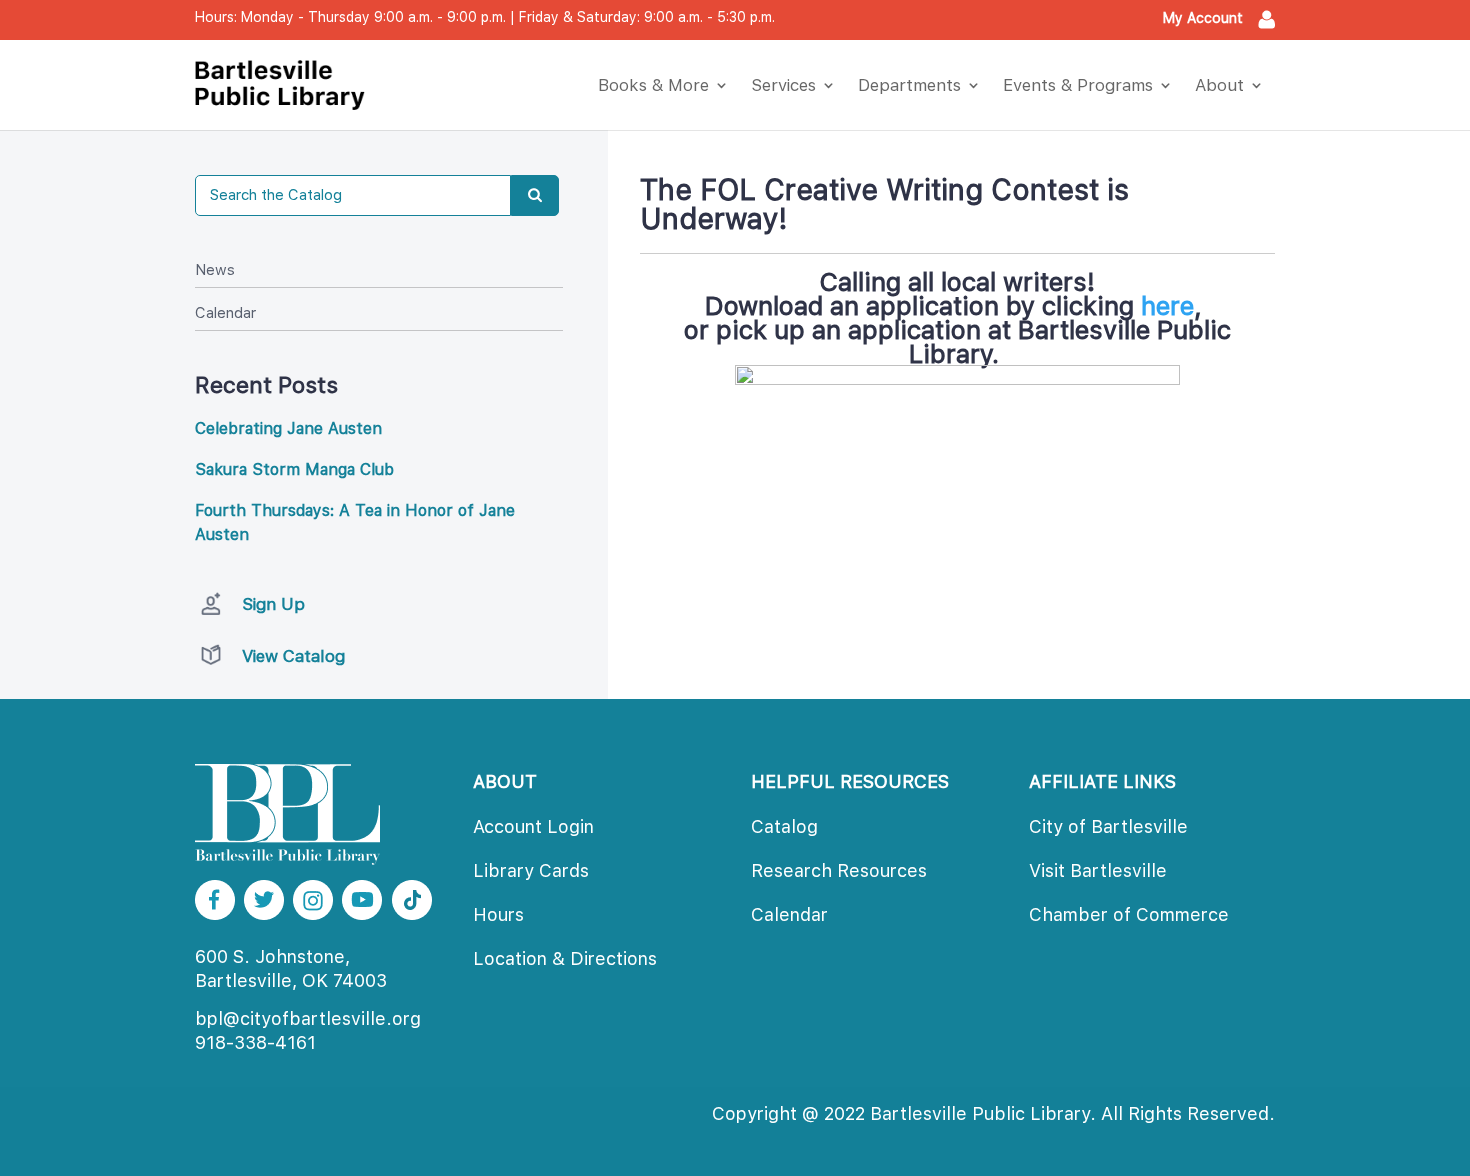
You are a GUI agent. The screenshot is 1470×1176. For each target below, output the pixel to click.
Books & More (653, 85)
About (1219, 85)
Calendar (225, 313)
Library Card (531, 870)
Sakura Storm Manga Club (294, 469)
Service (783, 85)
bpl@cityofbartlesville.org (308, 1018)
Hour (498, 914)
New (215, 270)
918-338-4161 (255, 1042)
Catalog (784, 826)
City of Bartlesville (1108, 826)
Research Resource (839, 870)
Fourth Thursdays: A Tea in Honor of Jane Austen (355, 522)
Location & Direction (565, 958)
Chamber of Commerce (1129, 914)
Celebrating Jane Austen (288, 428)
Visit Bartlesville (1098, 870)
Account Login (533, 826)
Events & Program (1078, 85)
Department (909, 85)
